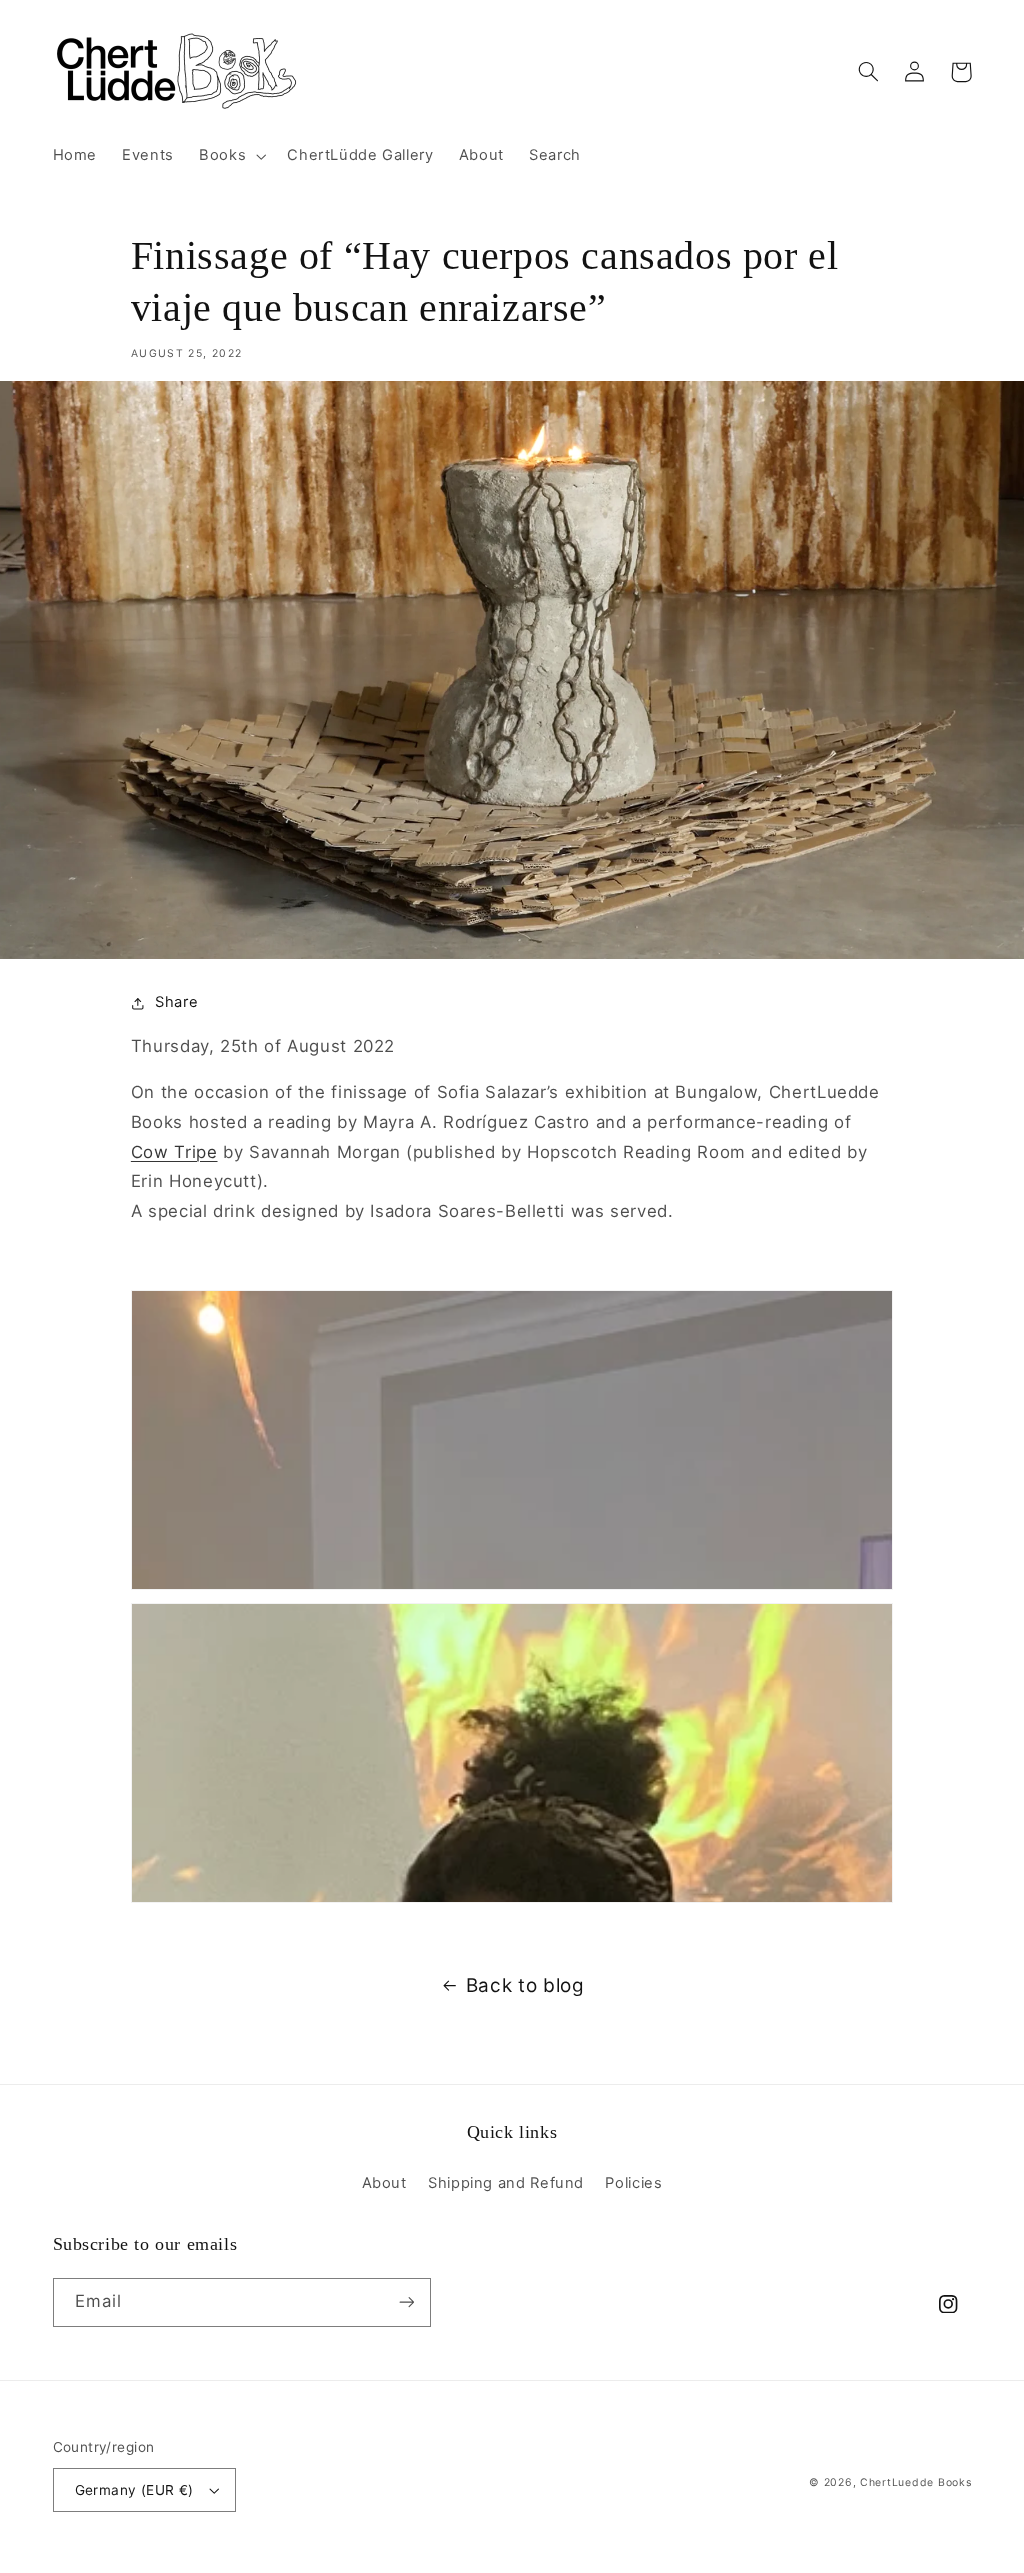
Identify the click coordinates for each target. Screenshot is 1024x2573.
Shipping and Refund (506, 2183)
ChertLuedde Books (916, 2482)
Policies (633, 2183)
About (384, 2183)
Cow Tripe (174, 1152)
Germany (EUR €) (134, 2490)
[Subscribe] (406, 2302)
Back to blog (525, 1985)
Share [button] (176, 1002)
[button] (231, 156)
